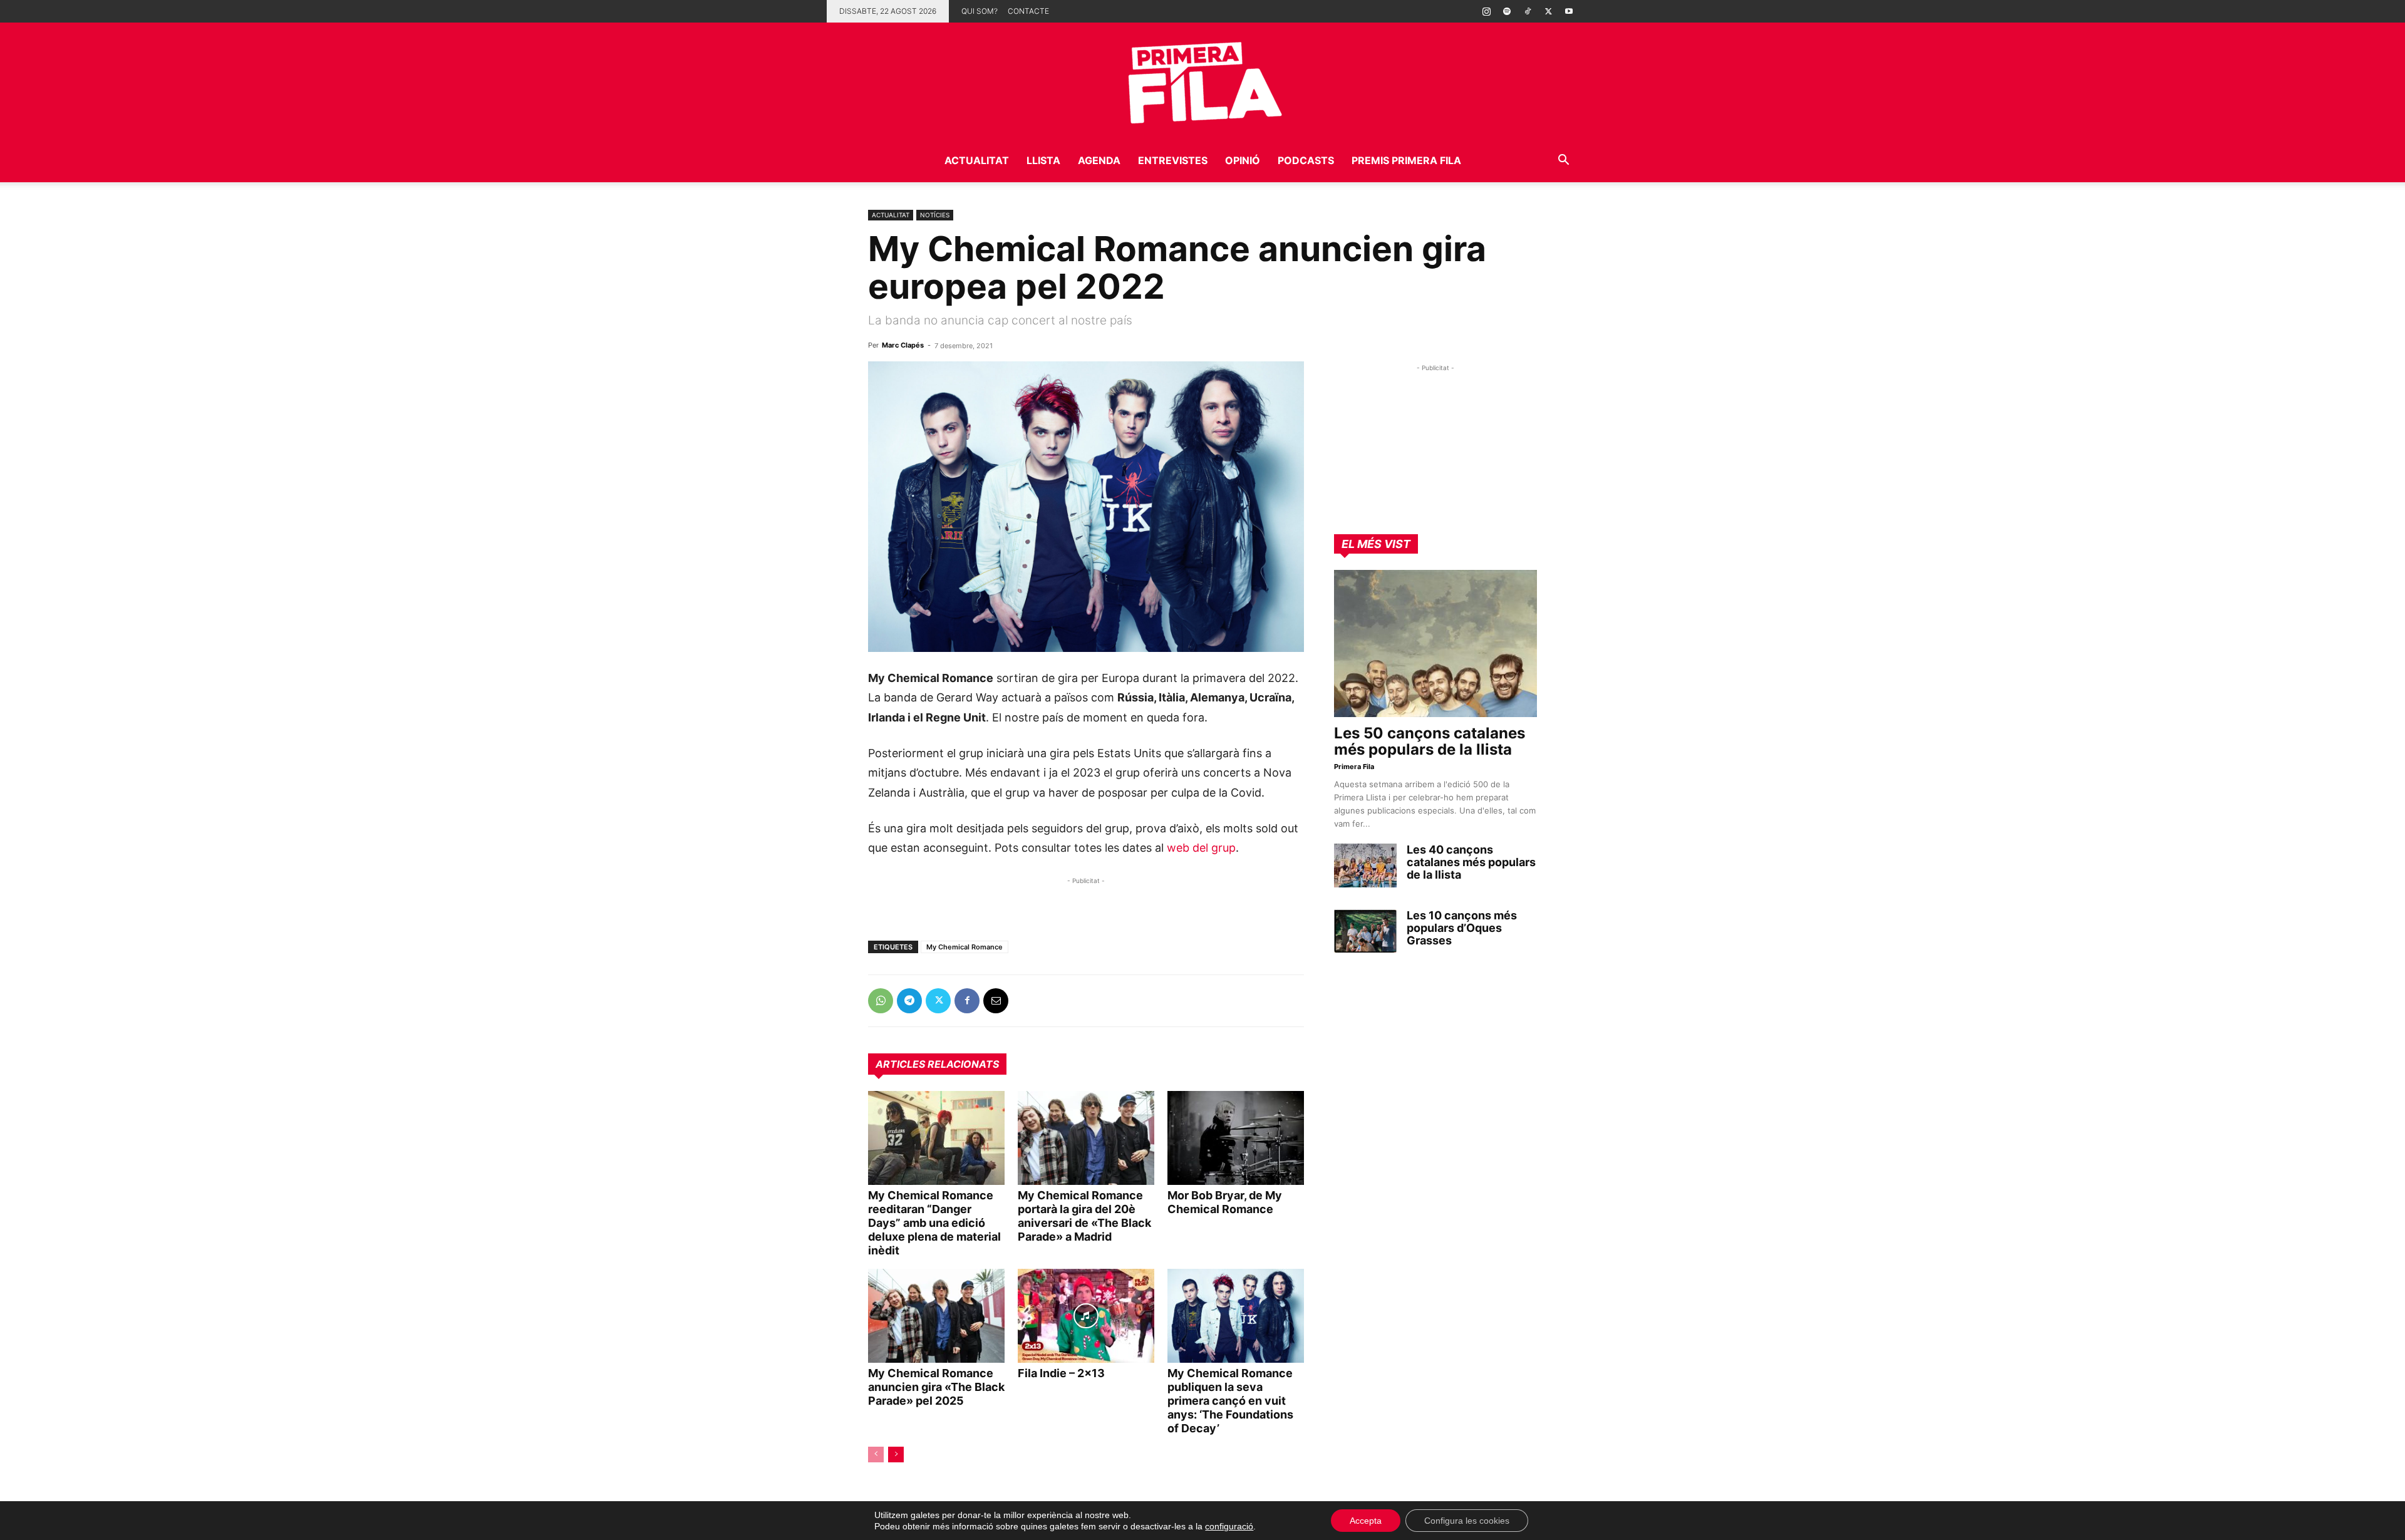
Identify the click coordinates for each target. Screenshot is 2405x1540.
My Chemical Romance (965, 947)
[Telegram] (909, 1001)
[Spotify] (1507, 11)
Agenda (1099, 160)
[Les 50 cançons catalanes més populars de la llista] (1435, 643)
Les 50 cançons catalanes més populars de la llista (1430, 741)
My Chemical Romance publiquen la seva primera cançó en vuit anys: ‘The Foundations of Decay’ (1230, 1401)
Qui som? (980, 11)
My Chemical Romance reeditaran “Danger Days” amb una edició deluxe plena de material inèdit (934, 1223)
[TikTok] (1528, 11)
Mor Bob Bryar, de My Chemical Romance (1225, 1202)
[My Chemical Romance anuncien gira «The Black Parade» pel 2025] (936, 1316)
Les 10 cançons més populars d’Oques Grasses (1462, 928)
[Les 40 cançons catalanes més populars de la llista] (1365, 866)
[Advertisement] (1015, 906)
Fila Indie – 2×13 (1061, 1373)
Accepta (1366, 1521)
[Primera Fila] (1202, 80)
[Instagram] (1486, 11)
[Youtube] (1569, 11)
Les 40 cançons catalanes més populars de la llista (1471, 862)
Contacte (1028, 11)
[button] (1563, 161)
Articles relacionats (937, 1064)
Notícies (935, 215)
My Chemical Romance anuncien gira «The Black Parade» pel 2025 (936, 1387)
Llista (1043, 160)
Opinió (1243, 160)
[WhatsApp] (881, 1001)
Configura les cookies (1467, 1521)
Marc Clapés (903, 345)
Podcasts (1306, 160)
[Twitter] (1548, 11)
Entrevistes (1173, 160)
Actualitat (977, 160)
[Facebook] (967, 1001)
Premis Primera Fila (1406, 160)
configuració (1229, 1526)
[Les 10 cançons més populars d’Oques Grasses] (1365, 931)
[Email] (996, 1001)
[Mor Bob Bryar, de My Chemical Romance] (1236, 1138)
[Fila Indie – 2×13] (1086, 1316)
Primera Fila (1354, 767)
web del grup (1201, 848)
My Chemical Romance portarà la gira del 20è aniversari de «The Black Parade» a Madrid (1084, 1216)
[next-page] (896, 1455)
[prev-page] (876, 1455)
